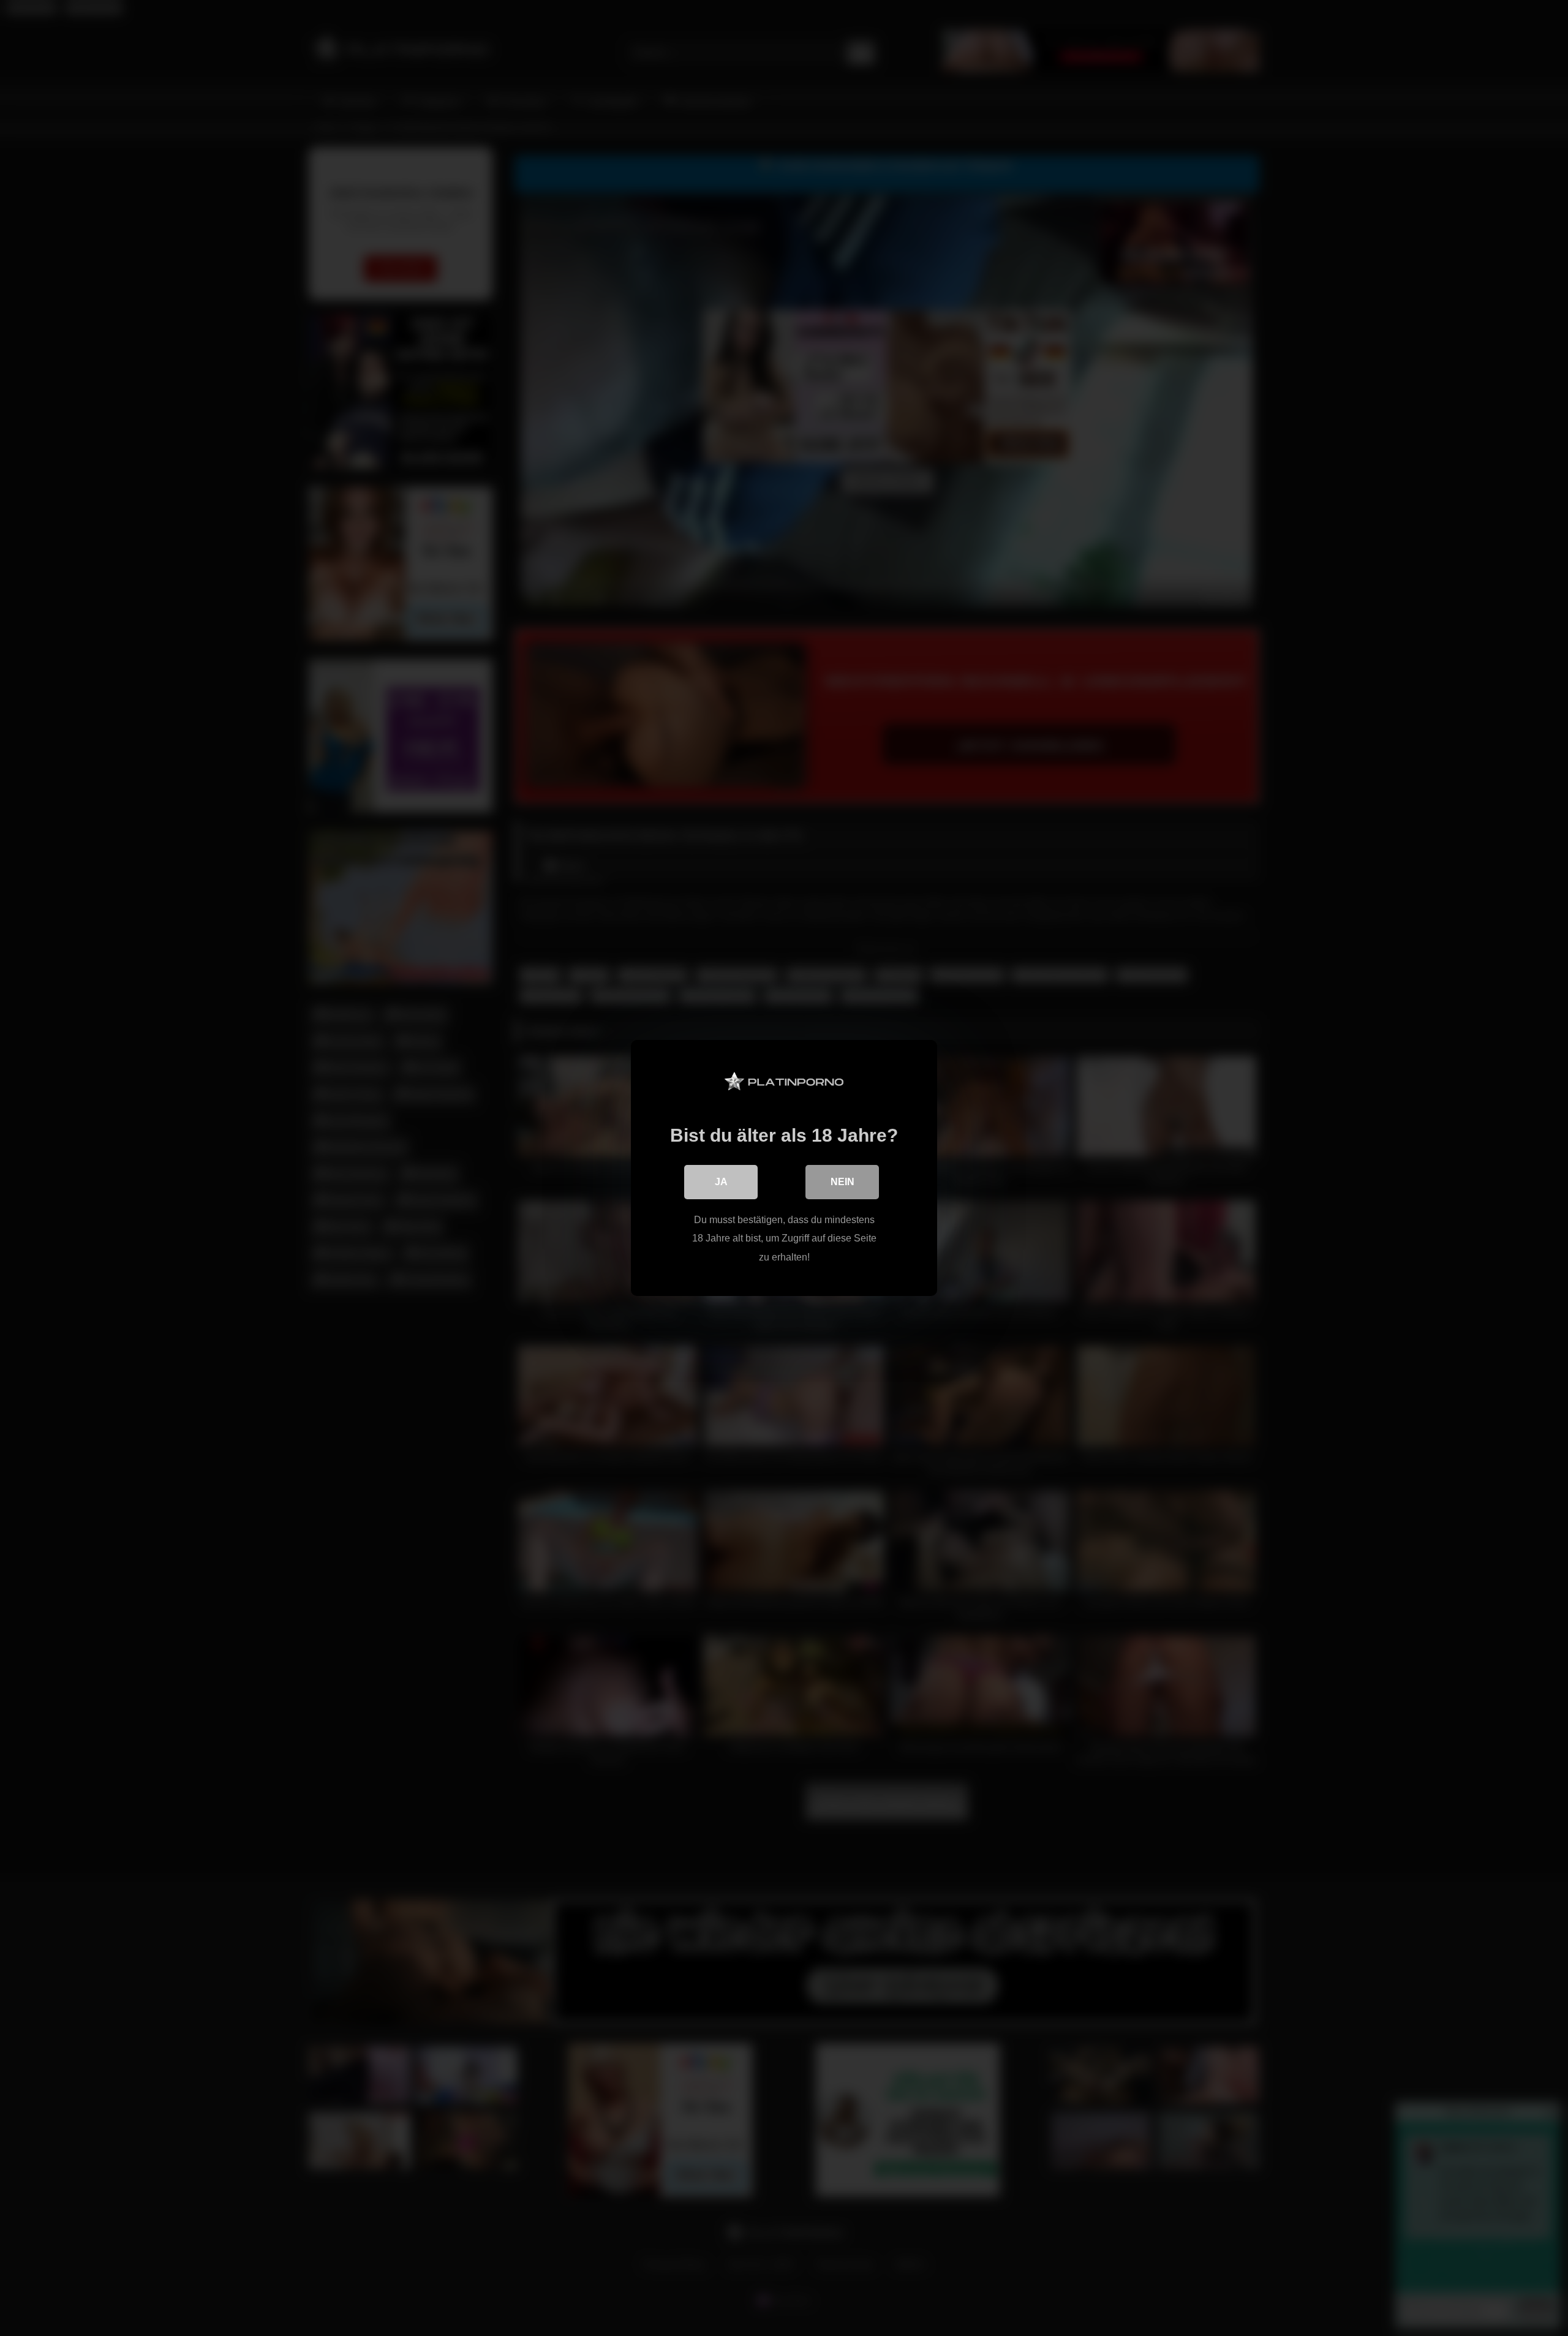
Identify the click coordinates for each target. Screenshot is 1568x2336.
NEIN (842, 1182)
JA (721, 1182)
